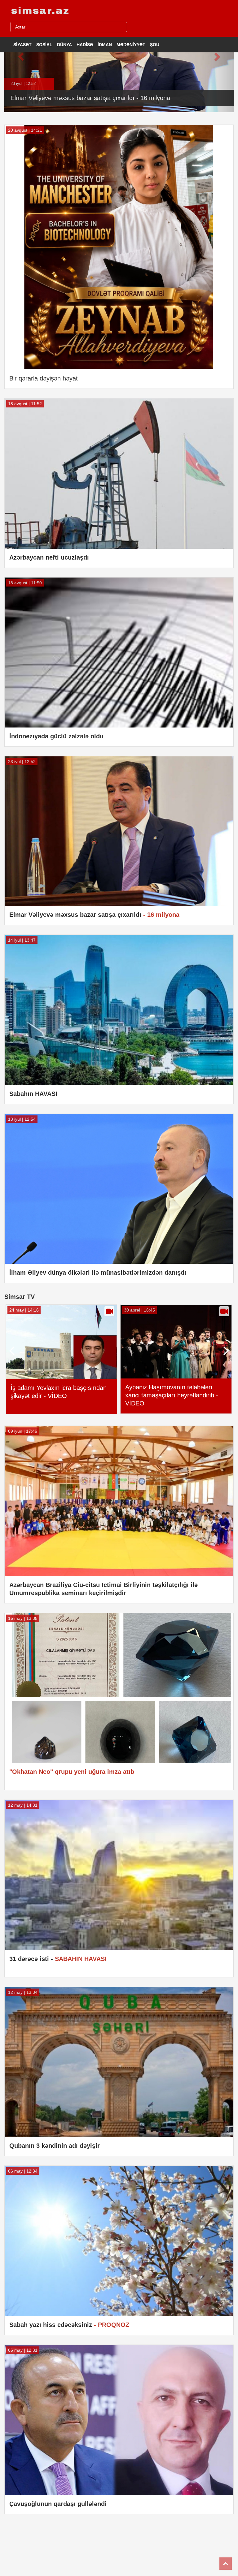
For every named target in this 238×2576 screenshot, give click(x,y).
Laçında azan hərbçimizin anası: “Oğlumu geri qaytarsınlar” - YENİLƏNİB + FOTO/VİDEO (170, 1395)
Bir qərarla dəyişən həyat (44, 378)
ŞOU (155, 45)
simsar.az (40, 11)
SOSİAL (44, 45)
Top (226, 2564)
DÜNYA (64, 45)
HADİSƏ (85, 45)
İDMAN (105, 45)
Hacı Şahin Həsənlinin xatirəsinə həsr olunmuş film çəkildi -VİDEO (56, 1394)
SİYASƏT (22, 45)
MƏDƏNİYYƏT (131, 45)
